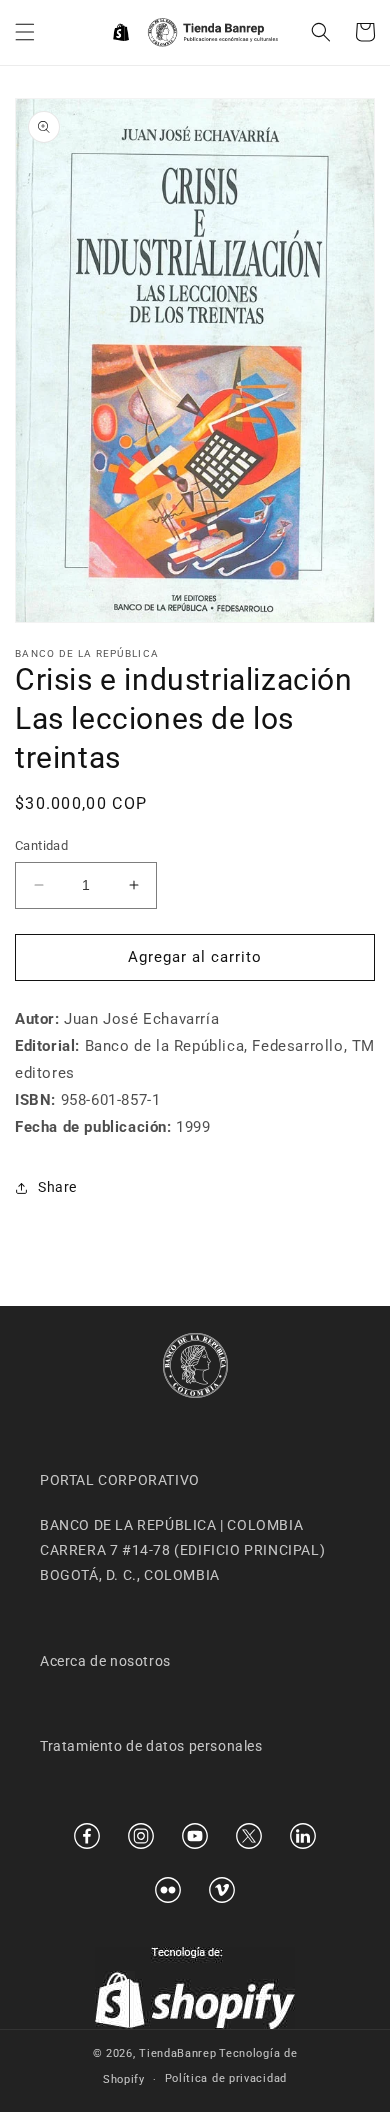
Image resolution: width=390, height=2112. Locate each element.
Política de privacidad (226, 2078)
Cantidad (41, 845)
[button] (25, 32)
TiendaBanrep (177, 2053)
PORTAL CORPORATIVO (120, 1480)
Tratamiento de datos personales (151, 1746)
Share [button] (57, 1187)
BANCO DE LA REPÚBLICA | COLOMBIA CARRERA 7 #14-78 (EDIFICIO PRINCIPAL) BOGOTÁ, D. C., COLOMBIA (182, 1550)
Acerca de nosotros (105, 1661)
